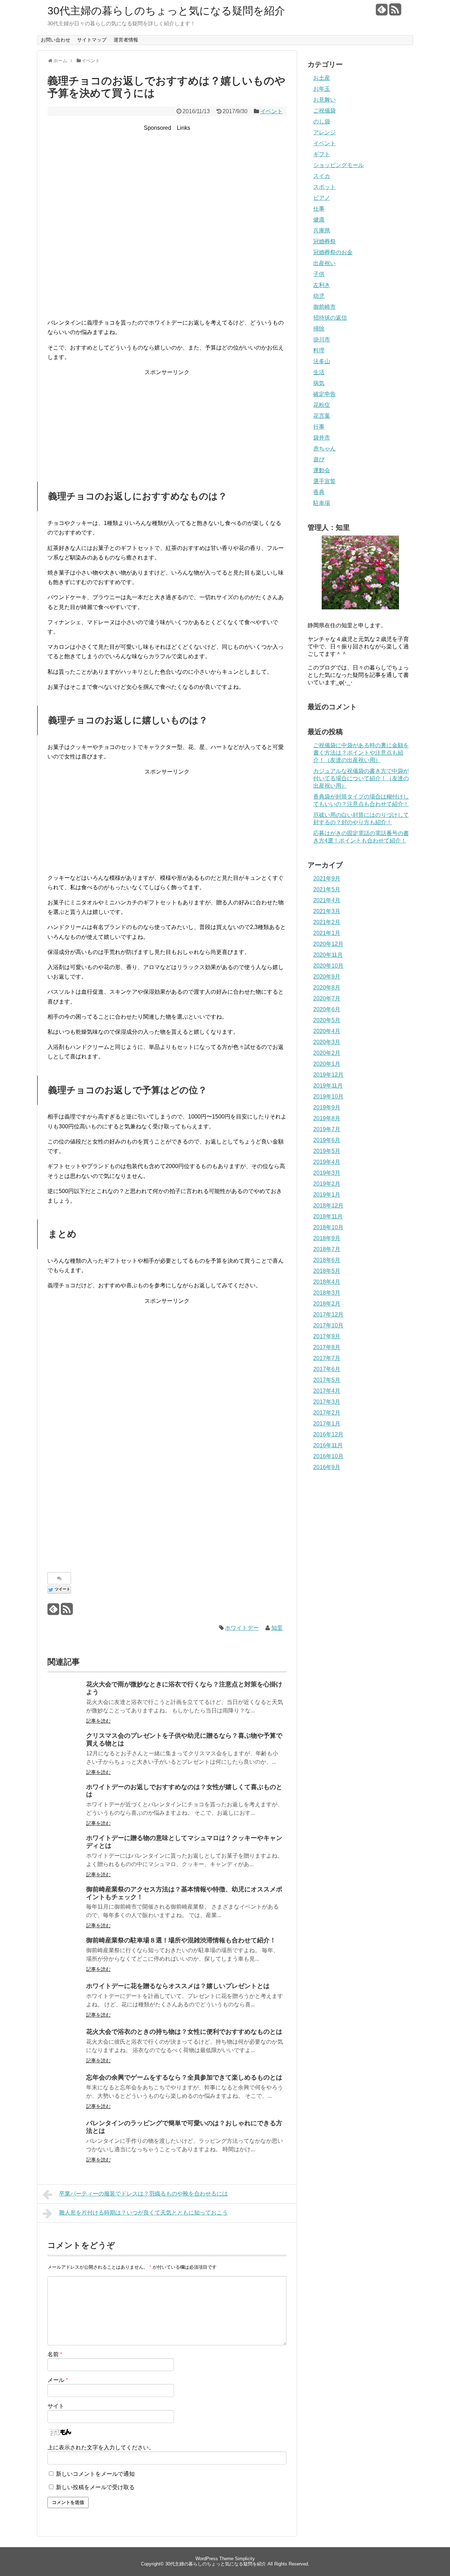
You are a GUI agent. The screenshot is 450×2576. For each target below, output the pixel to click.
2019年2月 (327, 1184)
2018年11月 (328, 1216)
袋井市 (322, 438)
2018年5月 (327, 1271)
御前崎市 (324, 307)
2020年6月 (327, 1009)
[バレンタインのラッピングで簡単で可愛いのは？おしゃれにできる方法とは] (65, 2137)
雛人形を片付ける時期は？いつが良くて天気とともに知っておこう (143, 2213)
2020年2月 (327, 1053)
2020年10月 (328, 966)
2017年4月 (327, 1391)
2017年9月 (327, 1336)
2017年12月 (328, 1315)
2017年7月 (327, 1358)
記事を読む (98, 1721)
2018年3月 (327, 1293)
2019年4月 (327, 1162)
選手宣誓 (324, 481)
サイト (56, 2406)
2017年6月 (327, 1369)
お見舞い (324, 100)
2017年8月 (327, 1347)
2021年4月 (327, 900)
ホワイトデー (242, 1628)
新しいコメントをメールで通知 (95, 2474)
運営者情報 (126, 40)
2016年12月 (328, 1434)
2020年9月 (327, 977)
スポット (324, 187)
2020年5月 (327, 1020)
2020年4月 (327, 1031)
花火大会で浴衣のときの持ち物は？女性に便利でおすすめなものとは (184, 2032)
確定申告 (324, 394)
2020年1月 (327, 1064)
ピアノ (322, 198)
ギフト (322, 154)
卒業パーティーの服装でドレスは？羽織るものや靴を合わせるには (143, 2194)
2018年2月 (327, 1304)
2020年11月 (328, 955)
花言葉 (322, 416)
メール (58, 2380)
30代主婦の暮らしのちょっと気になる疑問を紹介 (166, 11)
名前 (55, 2354)
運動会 (322, 470)
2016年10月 (328, 1456)
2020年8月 (327, 988)
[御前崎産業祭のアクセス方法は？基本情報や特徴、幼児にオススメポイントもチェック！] (65, 1903)
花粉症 (322, 405)
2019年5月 (327, 1151)
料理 (319, 350)
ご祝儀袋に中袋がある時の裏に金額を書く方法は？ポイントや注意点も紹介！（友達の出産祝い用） (361, 753)
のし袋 (322, 121)
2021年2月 (327, 922)
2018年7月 (327, 1249)
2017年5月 (327, 1380)
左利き (322, 285)
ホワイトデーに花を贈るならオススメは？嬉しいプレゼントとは (178, 1986)
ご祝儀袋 (324, 111)
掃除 (319, 329)
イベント (271, 111)
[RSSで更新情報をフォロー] (395, 12)
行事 (319, 427)
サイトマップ (92, 40)
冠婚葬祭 (324, 241)
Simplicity (245, 2559)
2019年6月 (327, 1140)
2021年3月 (327, 911)
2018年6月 (327, 1260)
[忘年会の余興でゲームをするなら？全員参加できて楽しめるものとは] (65, 2091)
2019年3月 (327, 1173)
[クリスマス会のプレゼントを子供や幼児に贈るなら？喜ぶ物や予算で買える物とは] (65, 1750)
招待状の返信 (330, 318)
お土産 (322, 78)
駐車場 (322, 503)
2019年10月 (328, 1097)
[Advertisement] (167, 182)
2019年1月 (327, 1195)
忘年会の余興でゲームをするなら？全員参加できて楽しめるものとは (184, 2077)
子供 (319, 274)
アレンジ (324, 132)
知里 (277, 1628)
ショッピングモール (339, 165)
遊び (319, 459)
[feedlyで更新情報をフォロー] (382, 12)
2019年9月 (327, 1107)
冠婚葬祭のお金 (333, 252)
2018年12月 (328, 1206)
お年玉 (322, 89)
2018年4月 (327, 1282)
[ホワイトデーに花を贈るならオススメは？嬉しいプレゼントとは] (65, 2000)
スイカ (322, 176)
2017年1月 (327, 1424)
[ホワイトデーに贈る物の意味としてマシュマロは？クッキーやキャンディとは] (65, 1852)
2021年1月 (327, 933)
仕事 (319, 209)
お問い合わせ (56, 40)
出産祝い (324, 263)
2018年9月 (327, 1238)
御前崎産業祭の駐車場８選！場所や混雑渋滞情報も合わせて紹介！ (181, 1940)
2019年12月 (328, 1075)
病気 (319, 383)
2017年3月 (327, 1402)
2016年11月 (328, 1445)
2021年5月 (327, 889)
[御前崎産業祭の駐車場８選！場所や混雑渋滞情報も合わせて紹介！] (65, 1954)
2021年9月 (327, 879)
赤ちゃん (324, 448)
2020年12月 (328, 944)
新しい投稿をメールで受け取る (95, 2487)
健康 (319, 220)
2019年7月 (327, 1129)
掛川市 (322, 339)
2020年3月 (327, 1042)
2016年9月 (327, 1467)
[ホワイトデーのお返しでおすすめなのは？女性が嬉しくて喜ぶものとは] (65, 1801)
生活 (319, 372)
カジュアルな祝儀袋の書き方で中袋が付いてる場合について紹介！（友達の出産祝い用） (361, 778)
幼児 (319, 296)
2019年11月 (328, 1086)
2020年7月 (327, 998)
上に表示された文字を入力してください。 (101, 2447)
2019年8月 (327, 1118)
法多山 (322, 361)
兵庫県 (322, 230)
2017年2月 (327, 1413)
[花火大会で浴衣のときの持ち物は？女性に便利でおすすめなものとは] (65, 2046)
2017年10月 (328, 1325)
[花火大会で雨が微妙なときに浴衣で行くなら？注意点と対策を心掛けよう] (65, 1698)
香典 (319, 492)
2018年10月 (328, 1227)
